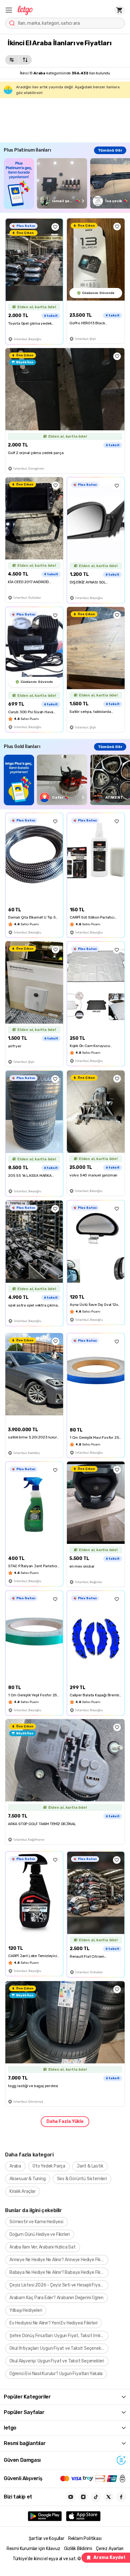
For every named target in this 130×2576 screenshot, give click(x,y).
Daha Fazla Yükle (65, 2121)
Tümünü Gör (110, 150)
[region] (67, 183)
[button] (9, 10)
